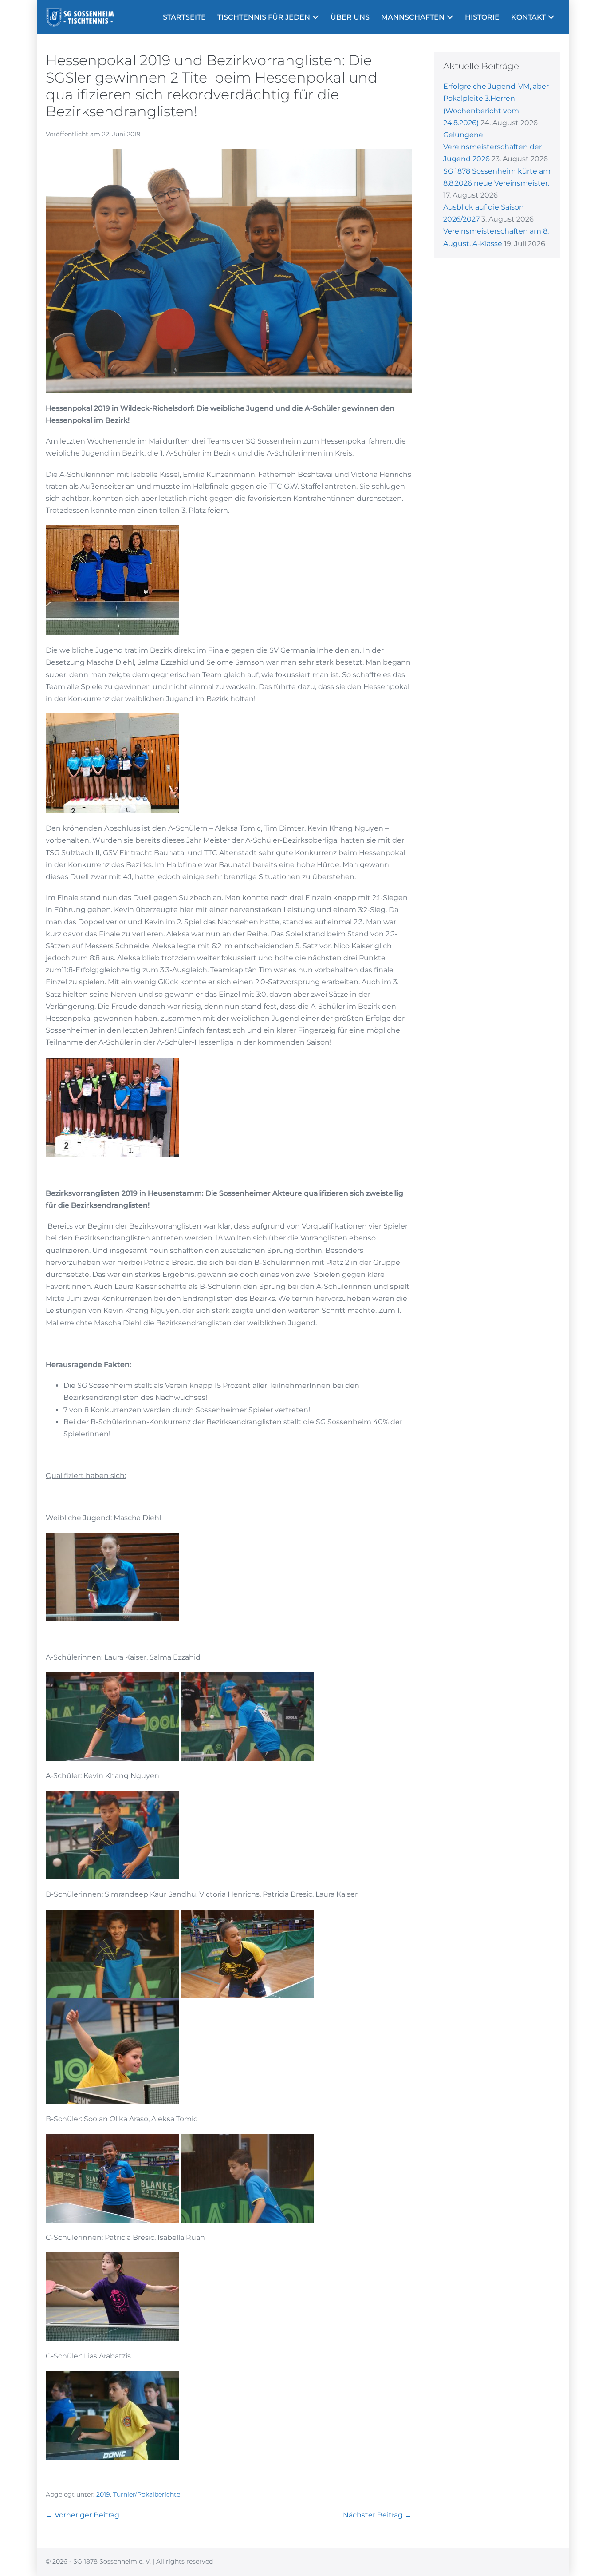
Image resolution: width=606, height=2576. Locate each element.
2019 (103, 2494)
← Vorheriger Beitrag (83, 2515)
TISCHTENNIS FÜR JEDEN (265, 17)
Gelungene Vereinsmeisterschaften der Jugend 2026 (492, 147)
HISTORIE (482, 17)
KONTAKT (529, 17)
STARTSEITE (184, 17)
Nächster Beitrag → (377, 2515)
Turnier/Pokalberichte (147, 2494)
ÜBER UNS (350, 17)
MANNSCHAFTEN (414, 17)
